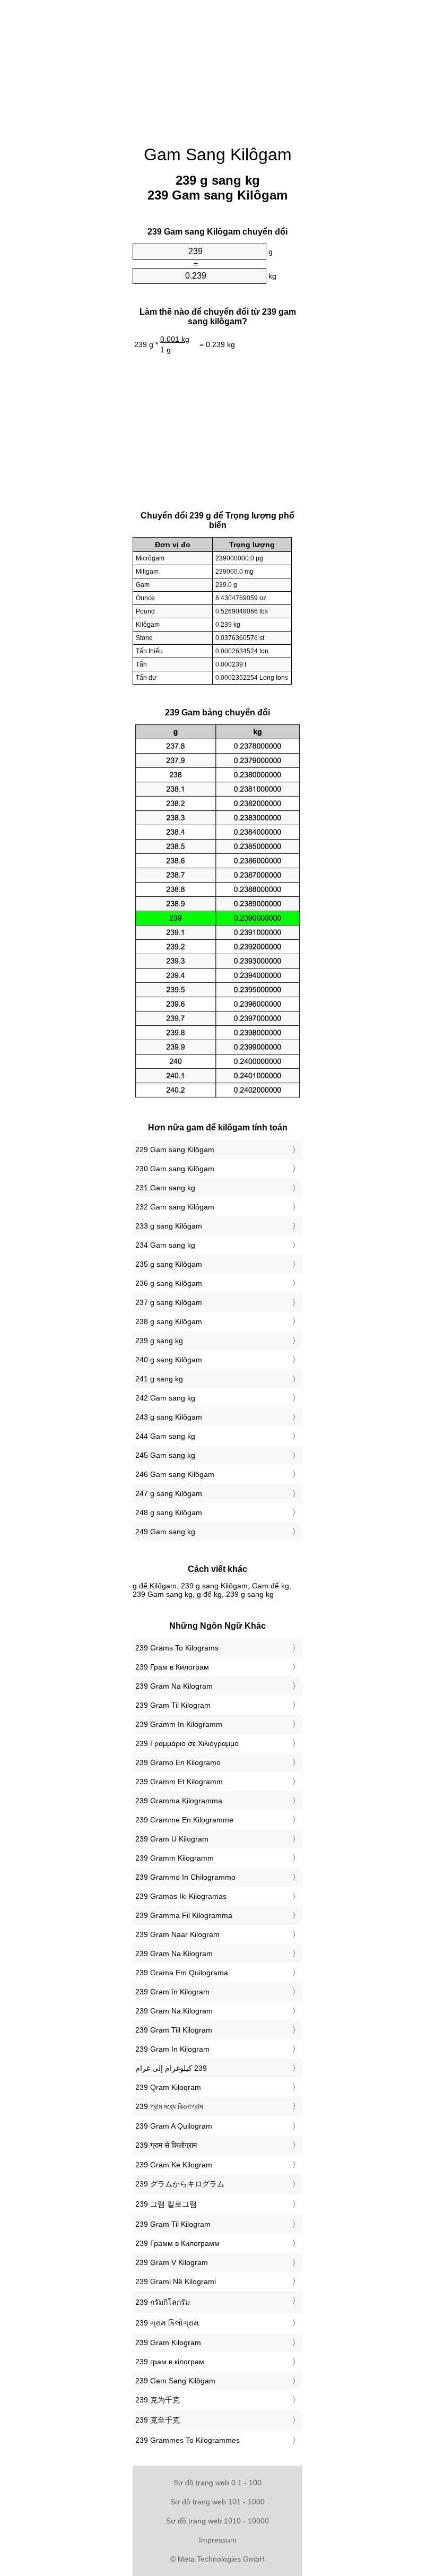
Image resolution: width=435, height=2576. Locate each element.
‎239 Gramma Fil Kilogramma (184, 1915)
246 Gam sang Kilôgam (175, 1474)
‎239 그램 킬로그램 (166, 2204)
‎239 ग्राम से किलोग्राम (166, 2145)
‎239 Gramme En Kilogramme (184, 1820)
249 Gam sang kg (165, 1532)
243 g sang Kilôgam (169, 1417)
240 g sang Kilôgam (169, 1360)
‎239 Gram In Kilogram (172, 2049)
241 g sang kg (159, 1379)
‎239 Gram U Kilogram (172, 1839)
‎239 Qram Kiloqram (168, 2087)
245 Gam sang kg (165, 1455)
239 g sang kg (159, 1341)
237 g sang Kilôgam (169, 1302)
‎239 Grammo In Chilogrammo (185, 1877)
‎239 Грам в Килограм (172, 1667)
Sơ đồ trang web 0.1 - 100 (217, 2483)
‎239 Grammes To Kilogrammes (188, 2440)
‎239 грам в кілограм (170, 2362)
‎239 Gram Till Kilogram (174, 2030)
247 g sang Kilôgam (169, 1493)
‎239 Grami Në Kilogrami (176, 2281)
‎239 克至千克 (158, 2420)
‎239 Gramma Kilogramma (179, 1801)
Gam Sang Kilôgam (218, 154)
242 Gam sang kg (165, 1398)
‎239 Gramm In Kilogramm (179, 1724)
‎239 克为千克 (158, 2400)
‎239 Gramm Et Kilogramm (179, 1782)
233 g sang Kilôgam (169, 1226)
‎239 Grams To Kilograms (177, 1648)
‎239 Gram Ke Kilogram (174, 2165)
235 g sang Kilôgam (169, 1264)
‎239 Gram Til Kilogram (173, 1705)
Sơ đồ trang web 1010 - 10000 (217, 2521)
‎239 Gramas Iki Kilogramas (181, 1896)
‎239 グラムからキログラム (180, 2184)
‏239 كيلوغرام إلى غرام (171, 2068)
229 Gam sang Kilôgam (175, 1149)
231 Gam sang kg (165, 1188)
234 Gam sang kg (165, 1245)
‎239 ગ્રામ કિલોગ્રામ (167, 2323)
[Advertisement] (80, 162)
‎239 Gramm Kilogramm (175, 1858)
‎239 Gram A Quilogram (174, 2126)
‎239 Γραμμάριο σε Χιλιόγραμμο (187, 1743)
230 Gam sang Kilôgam (175, 1169)
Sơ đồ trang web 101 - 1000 (217, 2502)
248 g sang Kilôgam (169, 1512)
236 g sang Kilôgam (169, 1283)
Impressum (218, 2540)
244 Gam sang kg (165, 1436)
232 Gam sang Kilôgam (175, 1207)
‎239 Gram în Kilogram (172, 1992)
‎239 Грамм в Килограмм (177, 2243)
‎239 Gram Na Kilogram (174, 1686)
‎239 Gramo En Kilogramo (178, 1762)
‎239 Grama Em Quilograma (182, 1973)
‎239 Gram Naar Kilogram (177, 1934)
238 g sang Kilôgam (169, 1321)
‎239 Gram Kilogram (168, 2342)
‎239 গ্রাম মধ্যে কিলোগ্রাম (169, 2106)
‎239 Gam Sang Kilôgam (175, 2381)
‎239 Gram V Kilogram (172, 2262)
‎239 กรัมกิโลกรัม (163, 2302)
